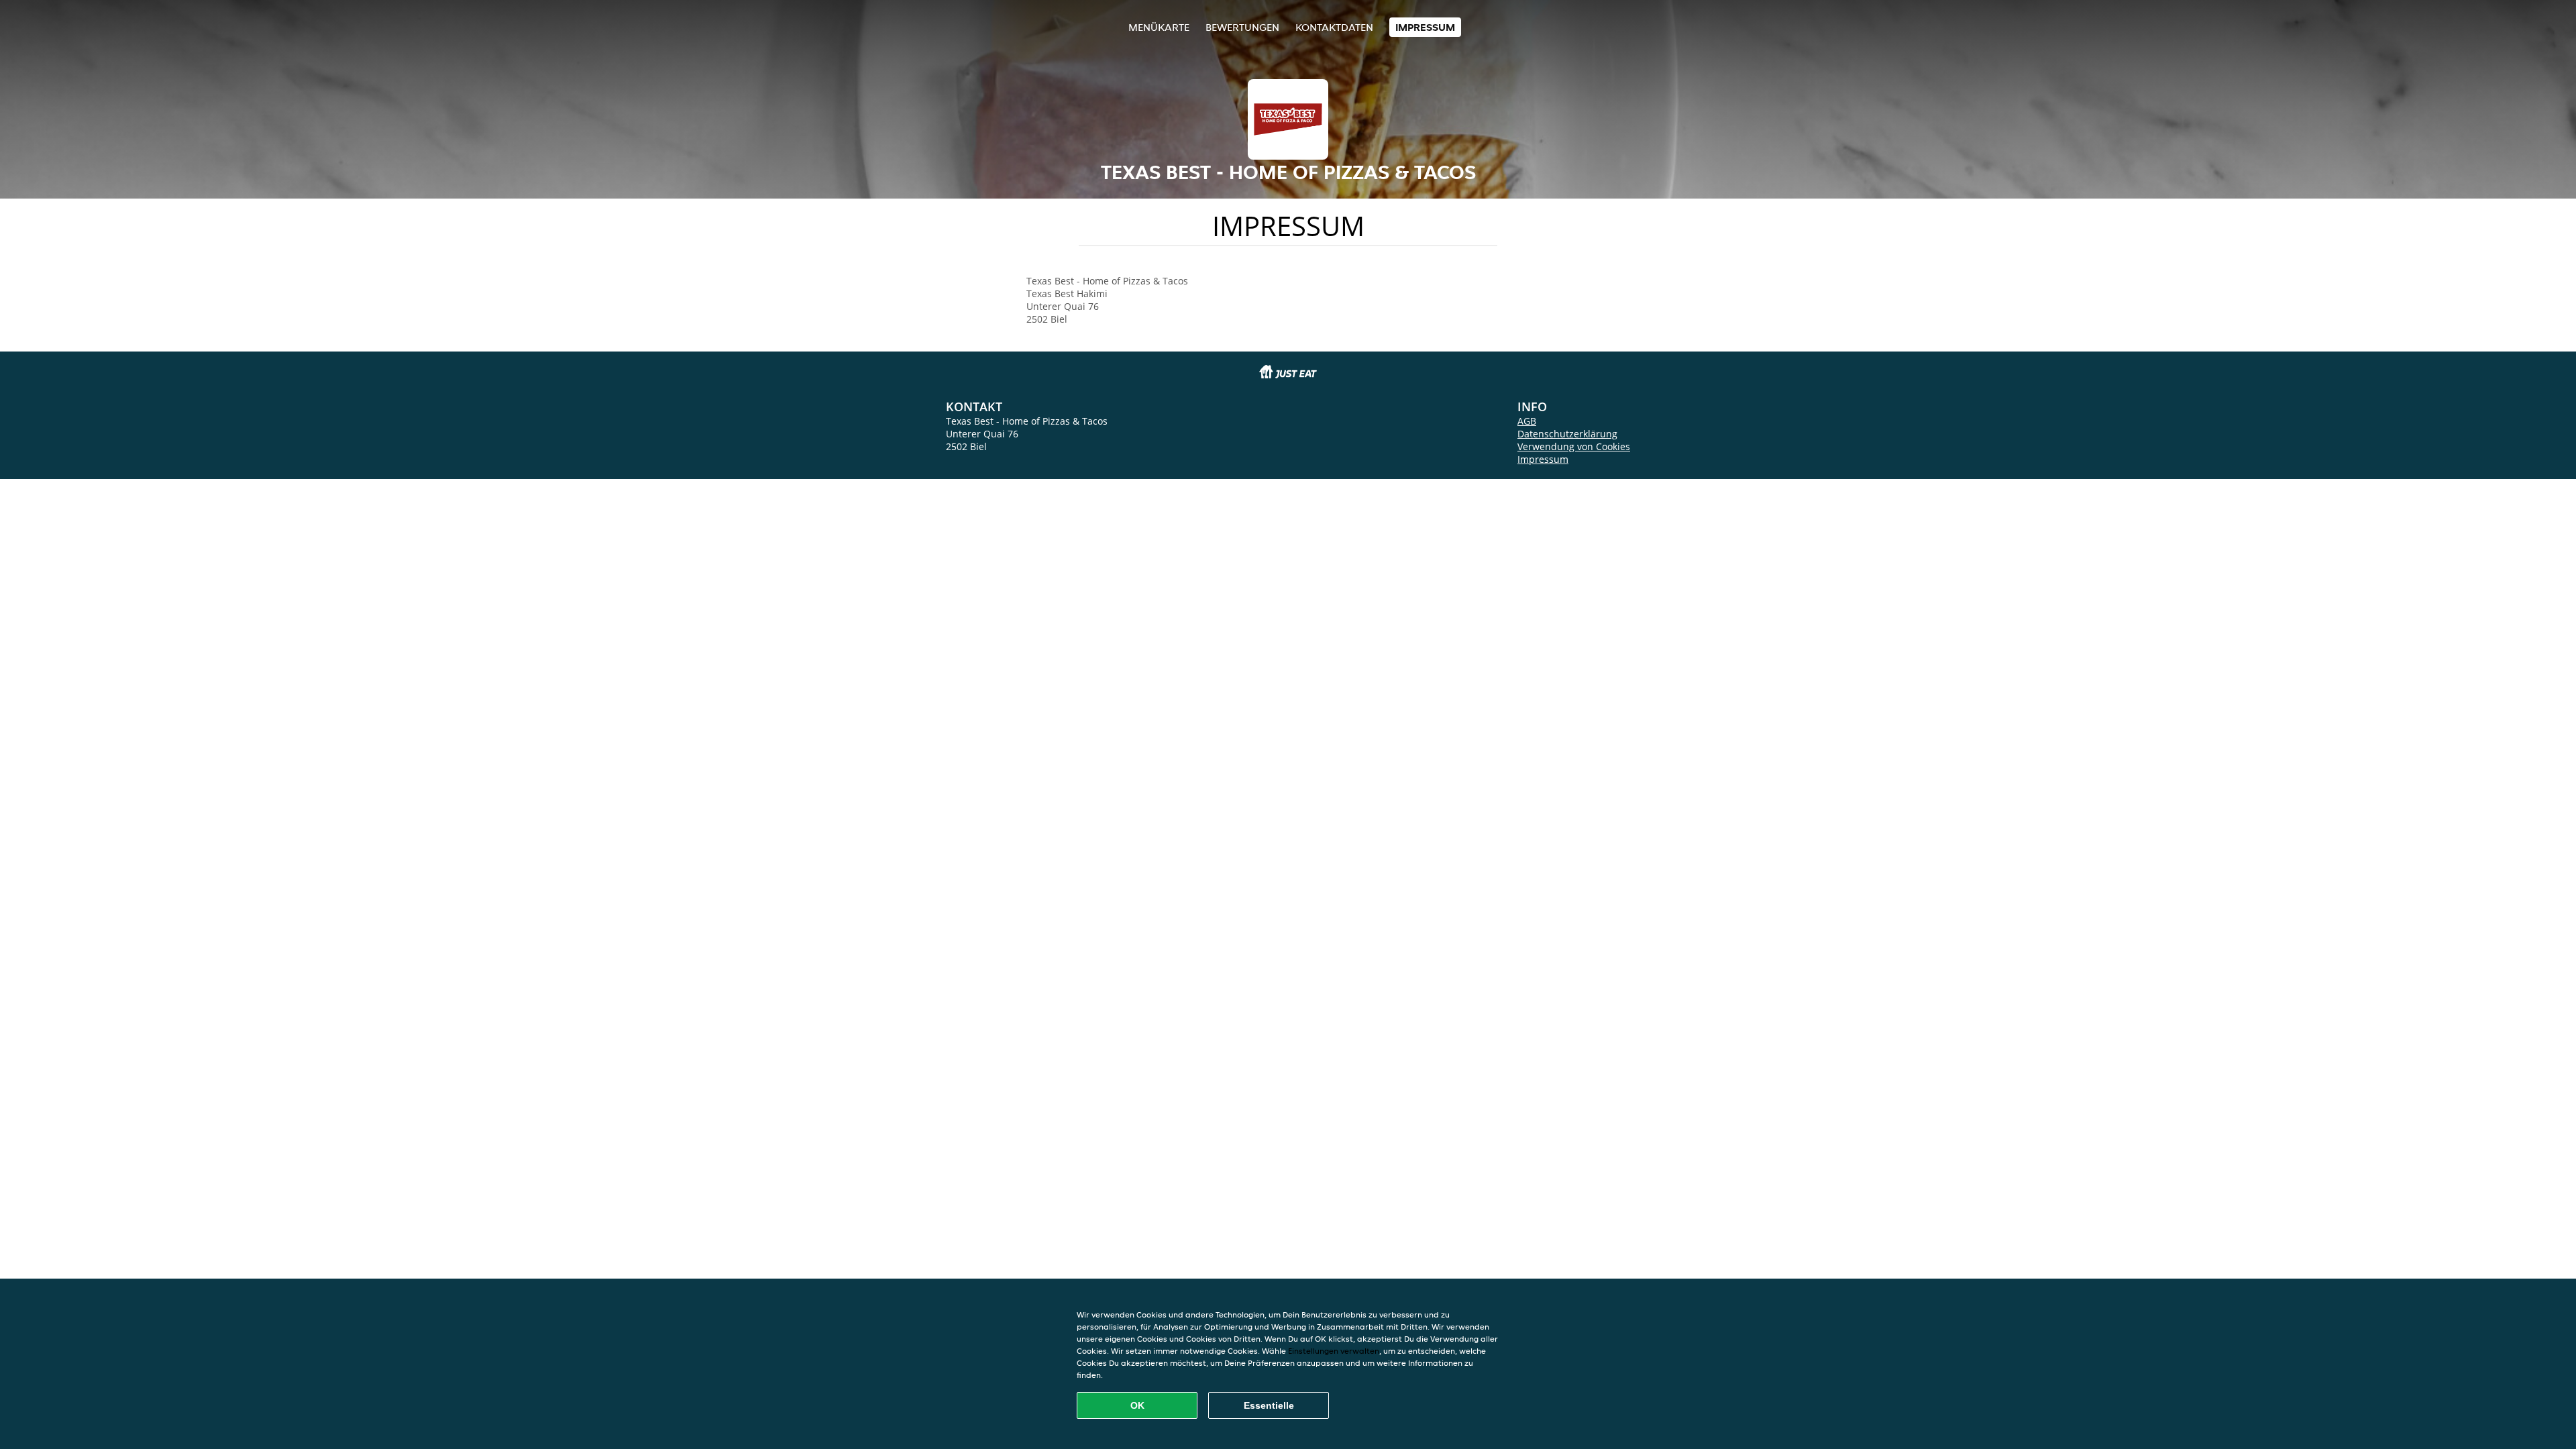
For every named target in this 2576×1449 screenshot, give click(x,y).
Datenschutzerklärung (1567, 434)
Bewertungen (1242, 27)
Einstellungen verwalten (1334, 1351)
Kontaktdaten (1334, 27)
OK (1137, 1405)
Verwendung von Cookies (1574, 446)
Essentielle (1269, 1405)
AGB (1527, 421)
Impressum (1425, 27)
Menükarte (1159, 27)
